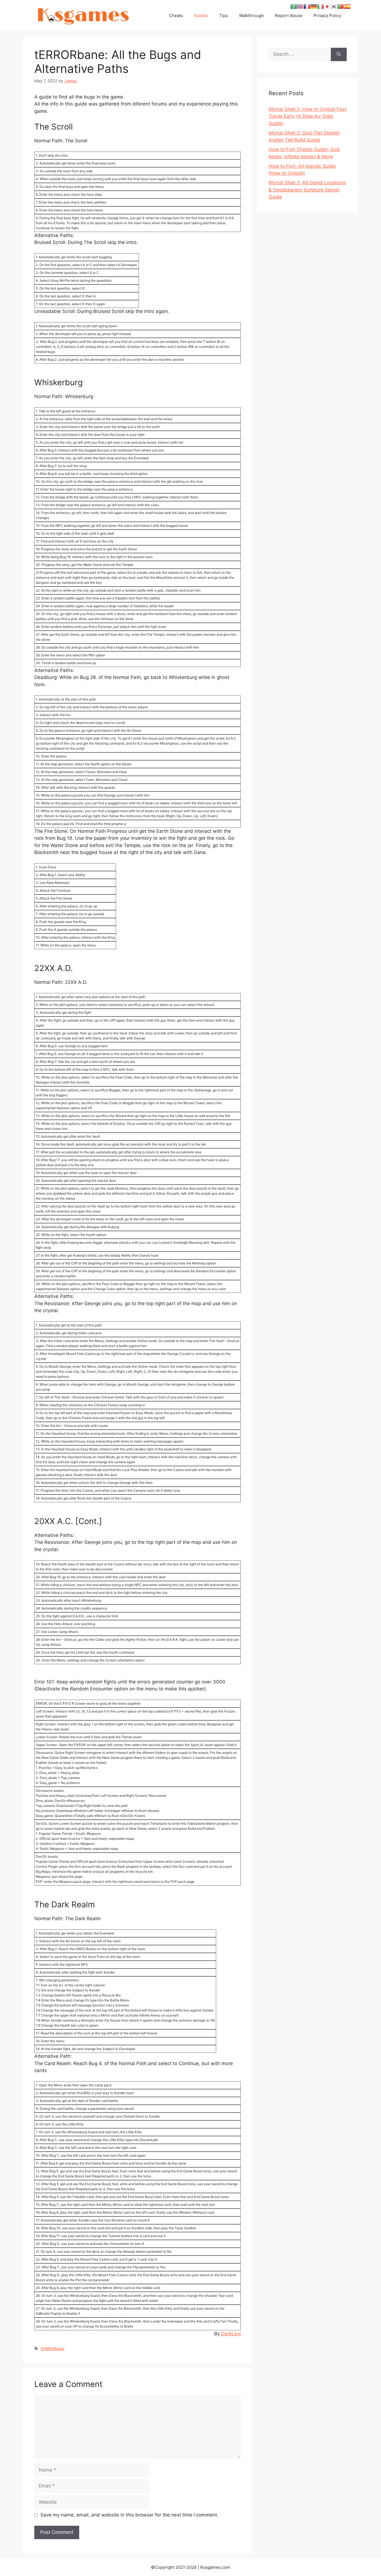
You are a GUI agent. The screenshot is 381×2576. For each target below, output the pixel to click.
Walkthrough (251, 15)
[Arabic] (294, 6)
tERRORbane (53, 2349)
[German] (314, 6)
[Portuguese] (341, 6)
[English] (300, 6)
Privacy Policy (327, 15)
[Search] (339, 54)
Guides (201, 15)
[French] (307, 6)
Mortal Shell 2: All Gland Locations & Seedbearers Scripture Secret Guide (307, 190)
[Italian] (320, 6)
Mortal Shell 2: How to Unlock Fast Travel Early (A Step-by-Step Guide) (308, 116)
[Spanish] (347, 6)
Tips (224, 15)
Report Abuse (289, 15)
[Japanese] (327, 6)
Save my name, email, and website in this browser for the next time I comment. (129, 2515)
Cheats (176, 15)
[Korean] (334, 6)
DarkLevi (231, 2334)
